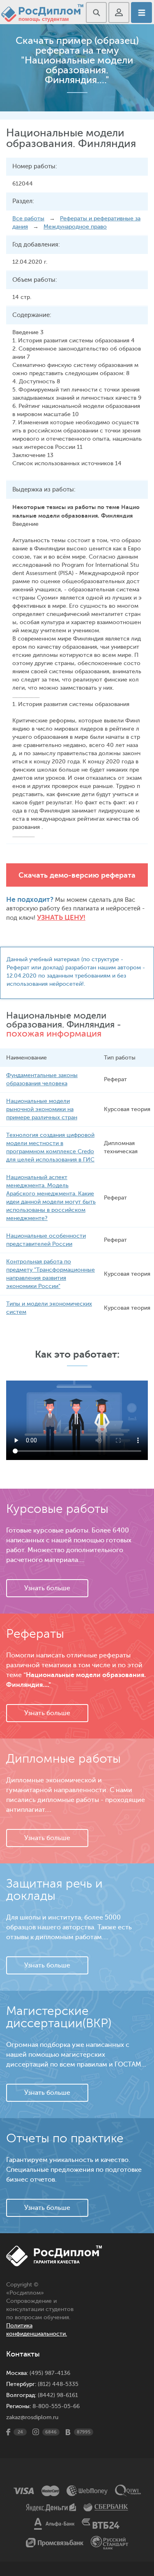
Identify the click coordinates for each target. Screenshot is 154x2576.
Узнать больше (47, 1588)
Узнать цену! (61, 918)
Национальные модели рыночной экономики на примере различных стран (42, 1109)
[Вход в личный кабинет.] (119, 12)
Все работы (28, 218)
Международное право (75, 227)
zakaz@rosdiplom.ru (32, 2417)
